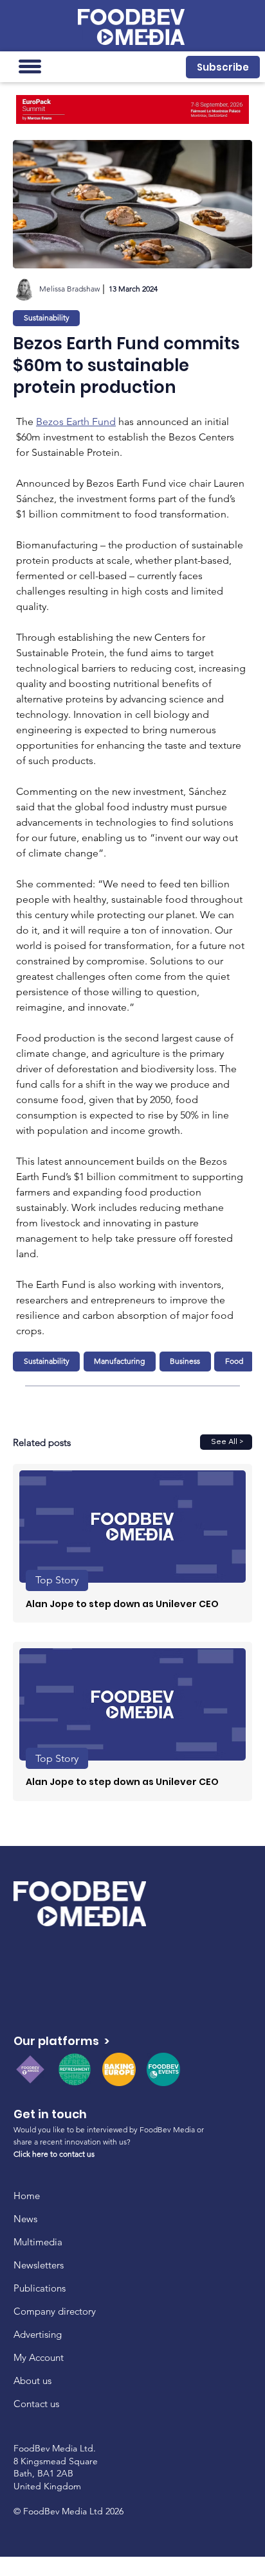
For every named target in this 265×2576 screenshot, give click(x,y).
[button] (223, 67)
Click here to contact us (54, 2154)
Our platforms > (61, 2041)
